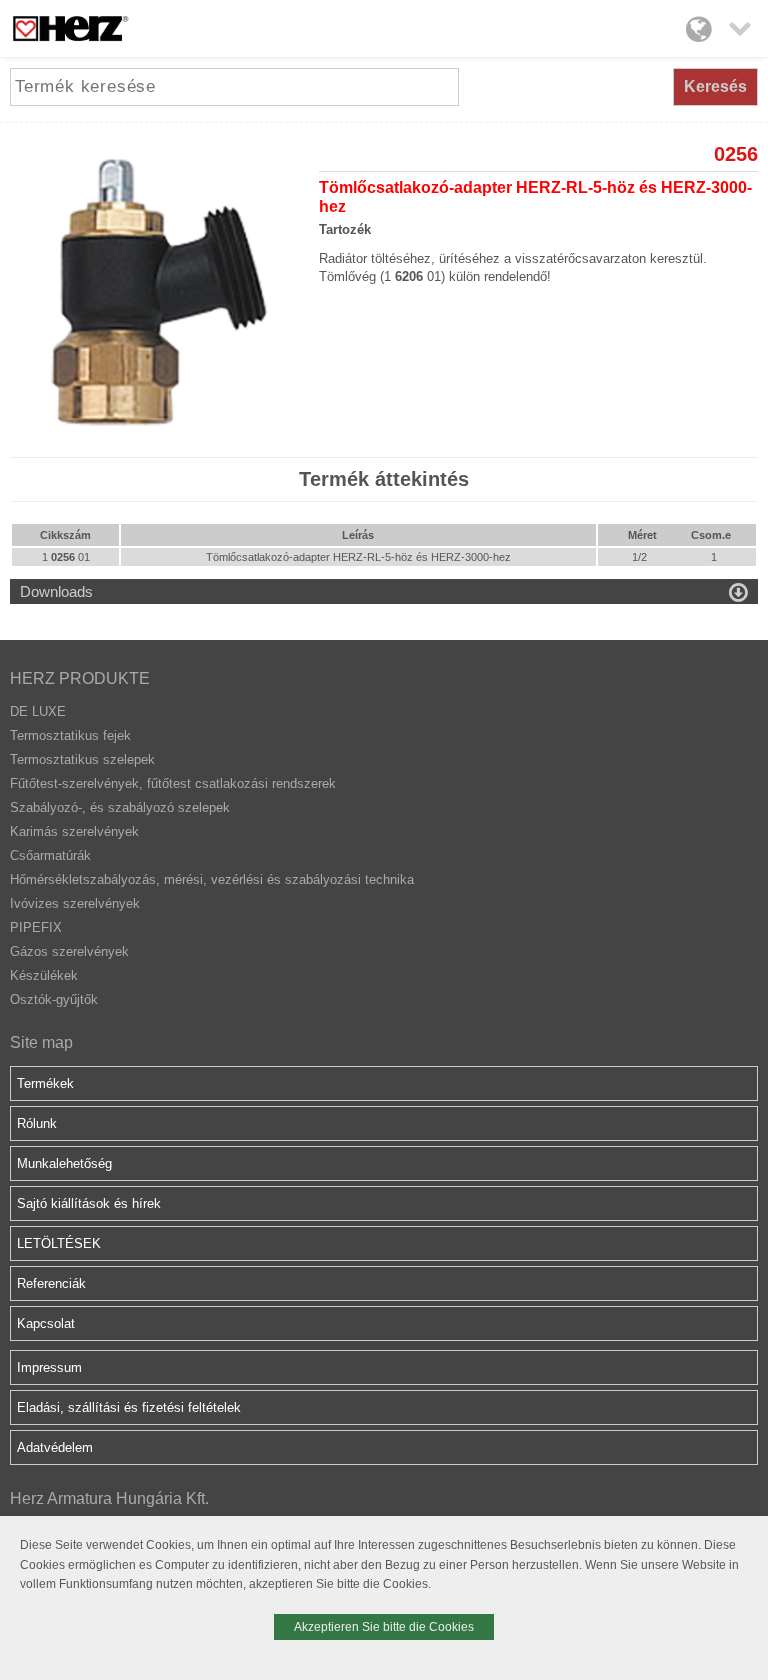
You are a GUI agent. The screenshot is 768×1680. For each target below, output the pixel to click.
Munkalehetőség (64, 1163)
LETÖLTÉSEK (59, 1243)
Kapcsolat (46, 1323)
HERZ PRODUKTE (80, 678)
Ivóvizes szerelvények (75, 903)
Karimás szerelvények (74, 831)
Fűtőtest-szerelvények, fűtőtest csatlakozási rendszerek (173, 783)
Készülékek (44, 975)
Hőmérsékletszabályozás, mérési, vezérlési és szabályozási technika (212, 879)
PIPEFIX (36, 927)
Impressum (49, 1367)
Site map (41, 1042)
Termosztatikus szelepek (82, 759)
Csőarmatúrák (50, 855)
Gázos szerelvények (69, 951)
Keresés (715, 86)
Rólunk (37, 1123)
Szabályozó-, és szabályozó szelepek (120, 807)
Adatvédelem (55, 1447)
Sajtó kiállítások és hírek (89, 1203)
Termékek (45, 1083)
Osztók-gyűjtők (54, 999)
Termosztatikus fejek (70, 735)
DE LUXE (38, 711)
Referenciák (51, 1283)
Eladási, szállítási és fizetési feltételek (129, 1407)
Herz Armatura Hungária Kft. (109, 1498)
